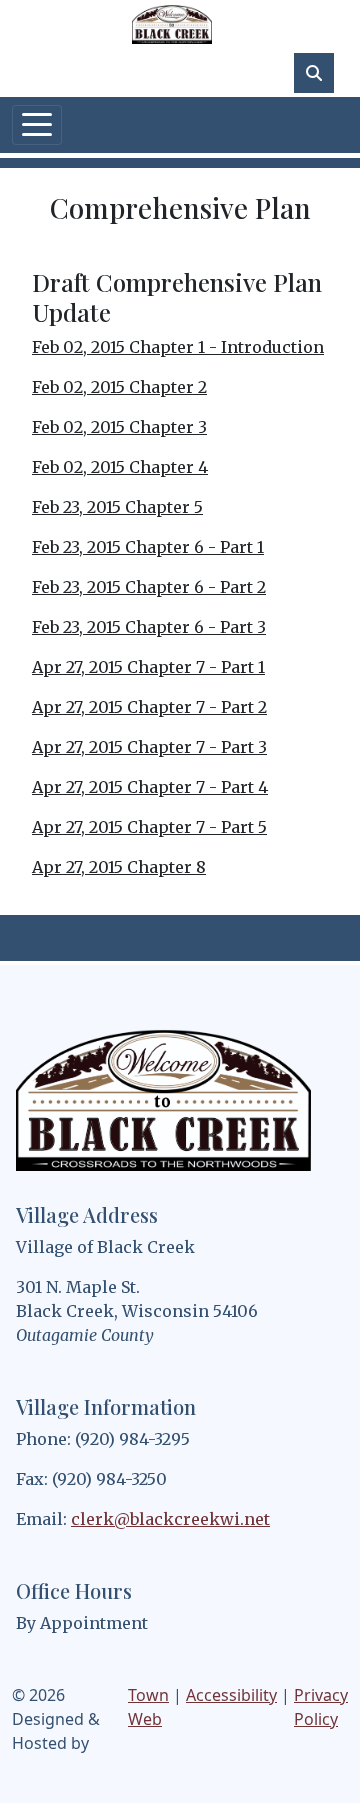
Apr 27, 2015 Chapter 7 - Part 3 (149, 747)
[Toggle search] (314, 73)
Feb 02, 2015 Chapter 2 (119, 387)
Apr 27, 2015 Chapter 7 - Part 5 (149, 827)
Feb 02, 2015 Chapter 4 (120, 467)
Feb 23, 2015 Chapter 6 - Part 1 (148, 547)
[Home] (172, 24)
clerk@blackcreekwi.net (170, 1519)
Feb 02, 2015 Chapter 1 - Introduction (178, 347)
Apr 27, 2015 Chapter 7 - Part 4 (150, 787)
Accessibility (231, 1695)
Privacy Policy (321, 1707)
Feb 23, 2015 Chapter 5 (117, 507)
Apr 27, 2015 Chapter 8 (119, 867)
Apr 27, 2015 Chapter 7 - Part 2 (149, 707)
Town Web (148, 1707)
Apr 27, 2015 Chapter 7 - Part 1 (148, 667)
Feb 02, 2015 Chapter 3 (119, 427)
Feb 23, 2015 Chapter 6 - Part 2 (149, 587)
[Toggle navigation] (37, 125)
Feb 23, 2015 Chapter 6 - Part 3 (149, 627)
